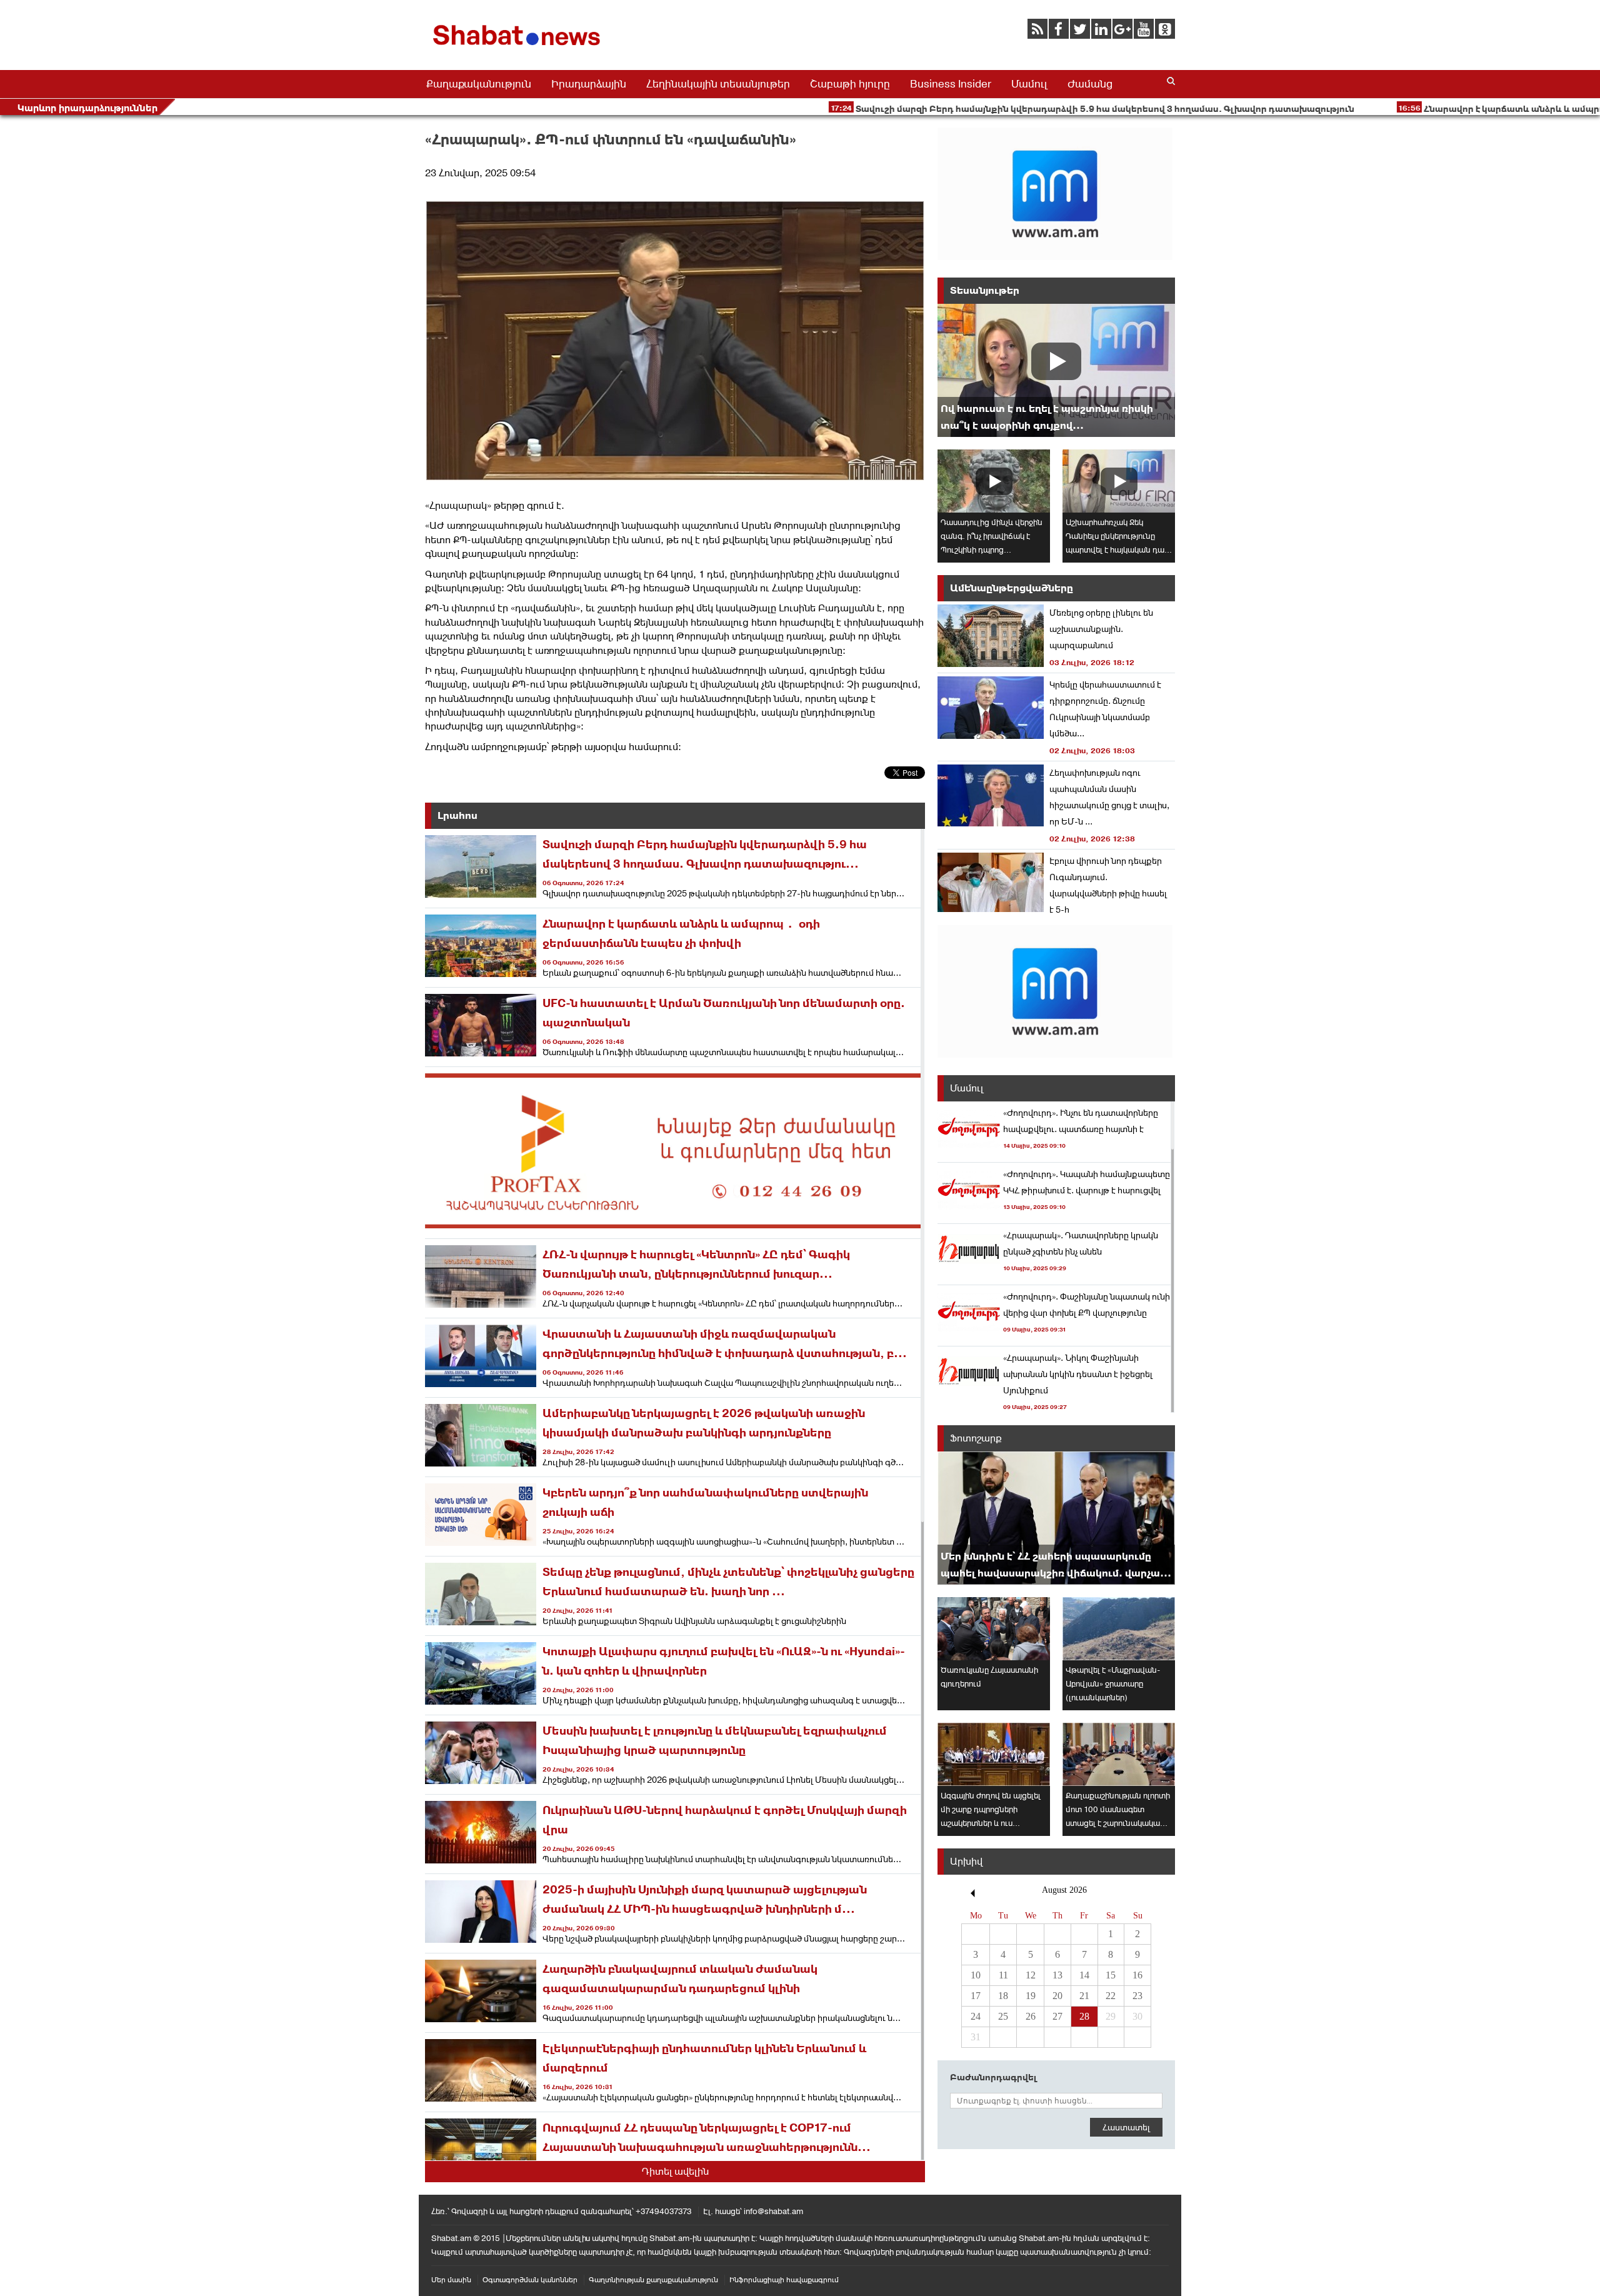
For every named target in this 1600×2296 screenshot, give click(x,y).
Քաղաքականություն (479, 84)
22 (1111, 1996)
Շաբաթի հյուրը (850, 84)
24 (976, 2016)
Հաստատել (1126, 2127)
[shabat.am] (519, 48)
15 (1111, 1975)
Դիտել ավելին (675, 2171)
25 (1003, 2016)
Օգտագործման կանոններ (530, 2280)
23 (1137, 1996)
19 (1031, 1996)
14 (1084, 1975)
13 (1057, 1975)
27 (1057, 2016)
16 (1137, 1975)
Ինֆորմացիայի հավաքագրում (784, 2280)
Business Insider (951, 84)
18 (1003, 1996)
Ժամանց (1090, 84)
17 (976, 1996)
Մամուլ (1029, 84)
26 (1031, 2016)
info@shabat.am (773, 2211)
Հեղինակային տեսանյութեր (718, 84)
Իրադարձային (589, 84)
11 (1003, 1975)
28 (1084, 2016)
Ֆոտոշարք (976, 1438)
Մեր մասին (451, 2280)
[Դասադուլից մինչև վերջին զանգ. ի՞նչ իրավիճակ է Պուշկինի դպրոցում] (994, 481)
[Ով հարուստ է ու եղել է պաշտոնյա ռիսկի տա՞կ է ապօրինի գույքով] (1056, 370)
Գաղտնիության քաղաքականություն (653, 2280)
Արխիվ (966, 1861)
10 (976, 1975)
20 (1057, 1996)
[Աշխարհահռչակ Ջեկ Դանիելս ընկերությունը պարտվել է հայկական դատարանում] (1119, 481)
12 (1031, 1975)
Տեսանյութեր (985, 290)
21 (1084, 1996)
